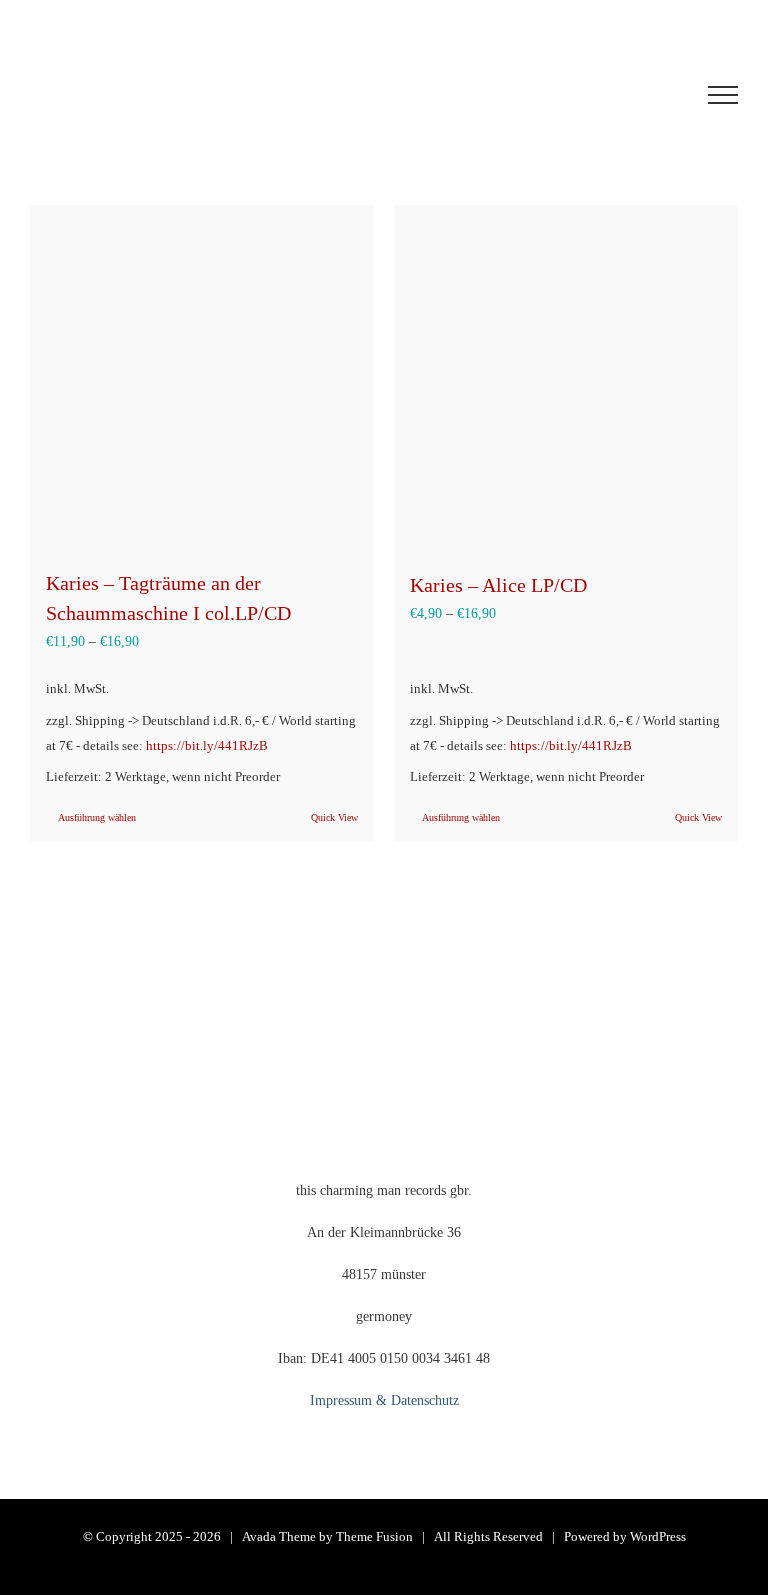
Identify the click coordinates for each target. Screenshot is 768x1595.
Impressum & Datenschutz (384, 1400)
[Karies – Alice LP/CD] (566, 378)
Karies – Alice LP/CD (498, 585)
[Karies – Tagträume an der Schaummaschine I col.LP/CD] (202, 377)
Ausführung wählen (97, 817)
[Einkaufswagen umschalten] (532, 95)
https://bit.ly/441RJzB (207, 746)
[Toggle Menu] (723, 95)
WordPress (658, 1536)
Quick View (334, 817)
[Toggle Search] (649, 94)
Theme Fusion (374, 1536)
